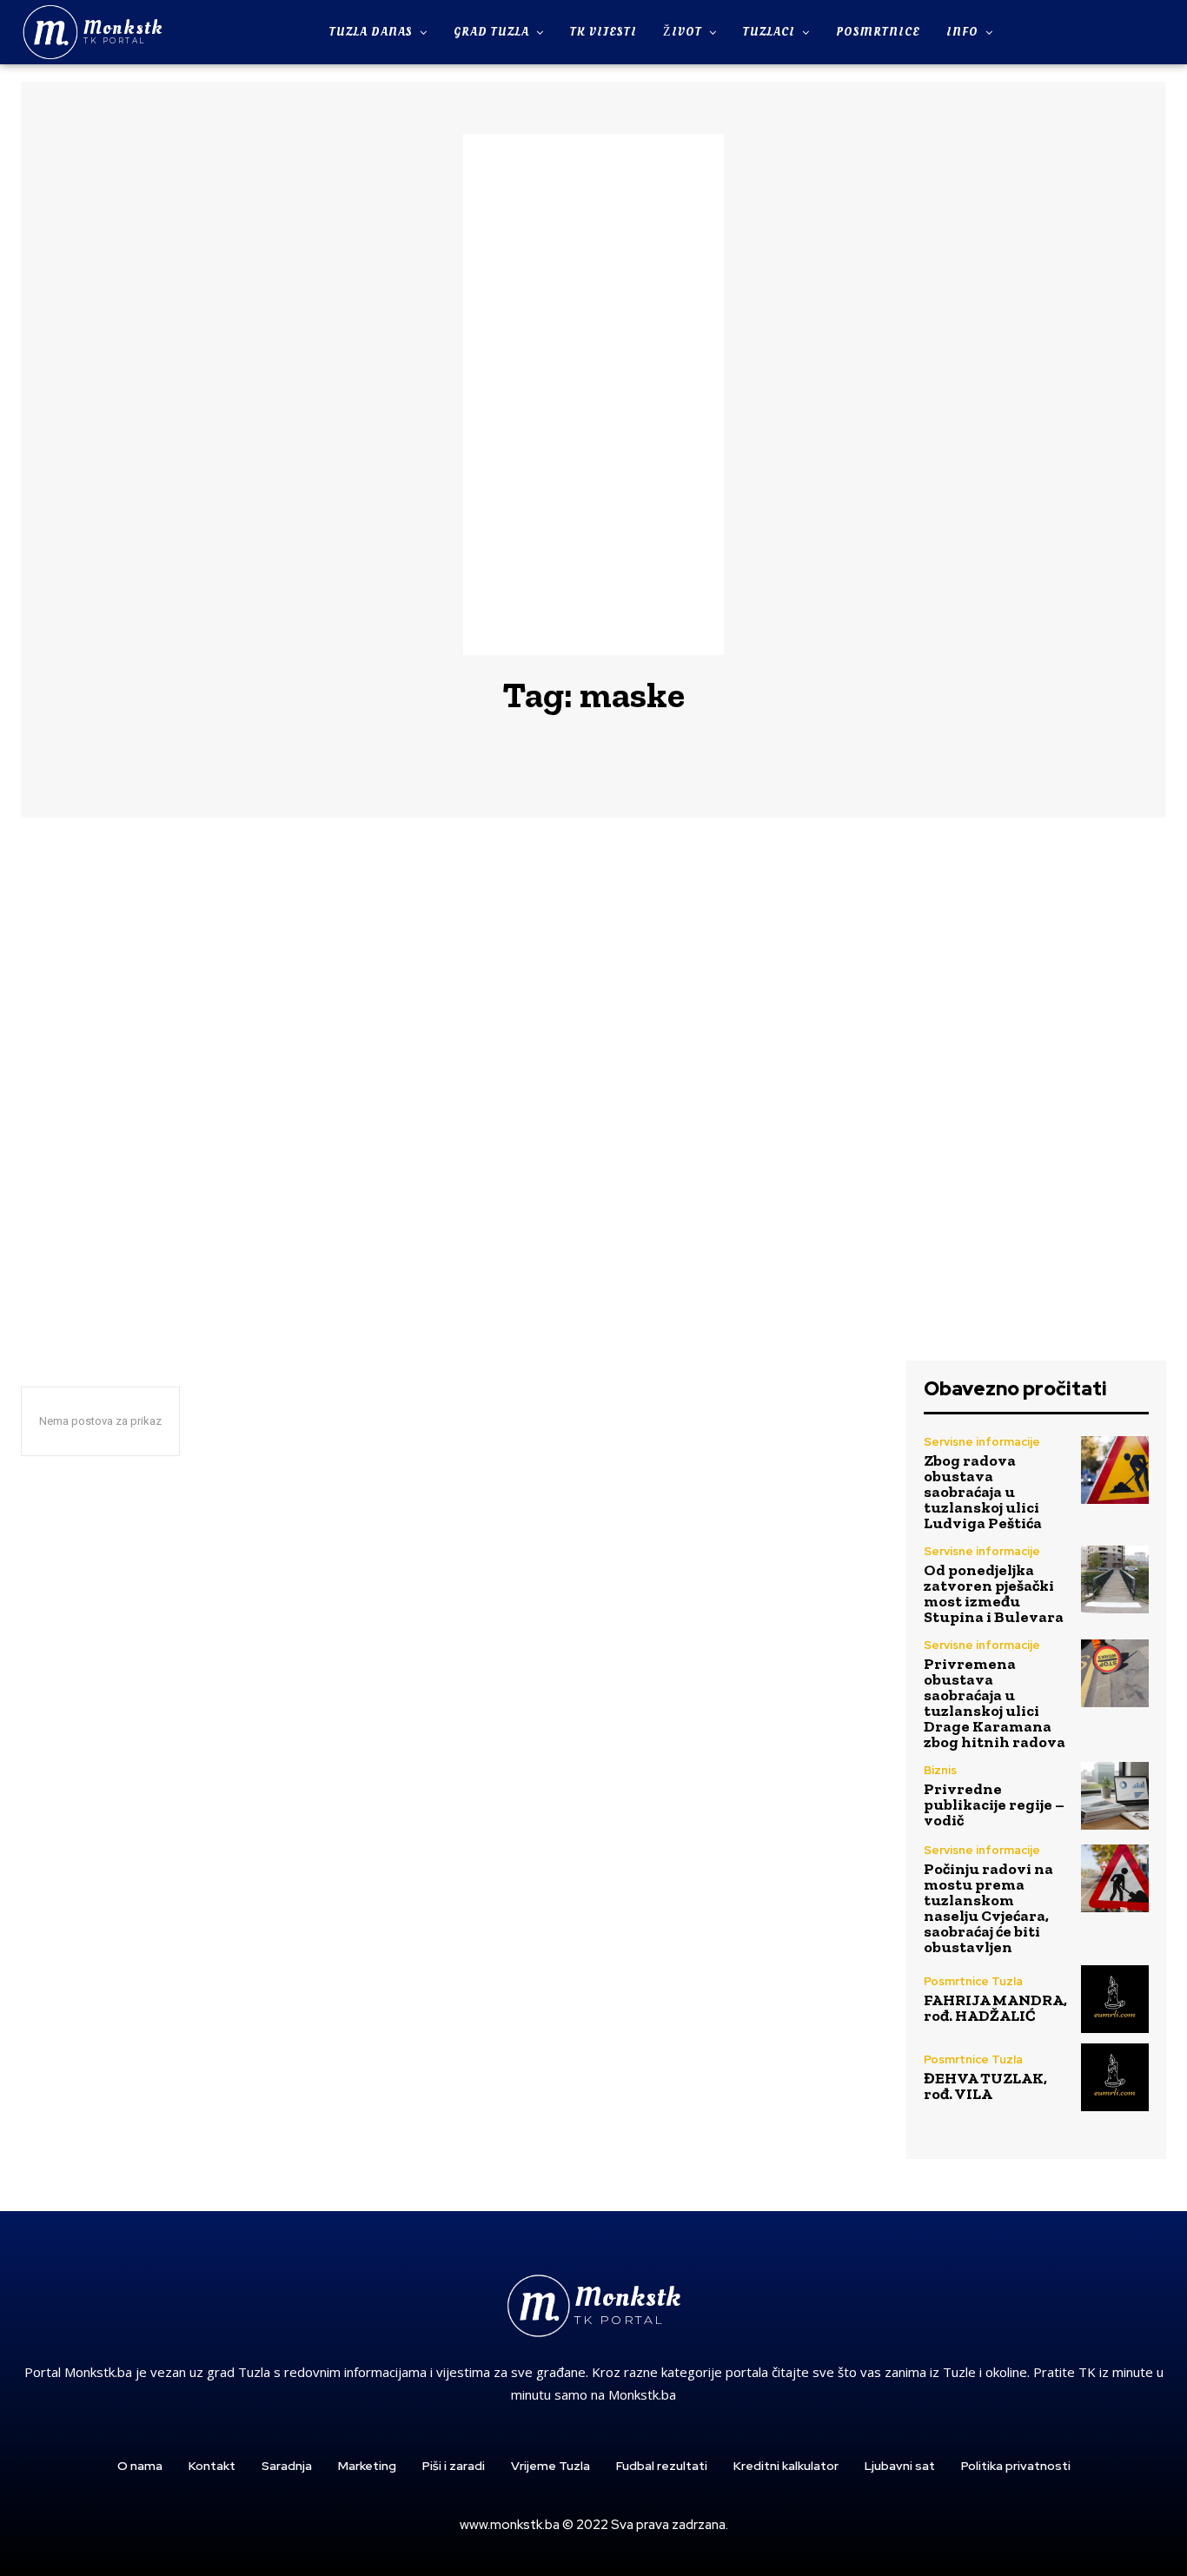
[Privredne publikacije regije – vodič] (1115, 1796)
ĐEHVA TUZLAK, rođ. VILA (985, 2086)
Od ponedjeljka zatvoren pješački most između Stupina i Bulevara (994, 1593)
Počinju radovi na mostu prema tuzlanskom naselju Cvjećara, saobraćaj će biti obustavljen (988, 1908)
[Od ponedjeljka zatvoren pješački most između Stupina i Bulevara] (1115, 1579)
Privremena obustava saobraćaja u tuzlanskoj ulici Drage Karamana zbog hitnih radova (995, 1703)
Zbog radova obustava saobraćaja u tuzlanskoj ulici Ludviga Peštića (983, 1492)
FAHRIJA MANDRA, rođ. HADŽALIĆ (995, 2008)
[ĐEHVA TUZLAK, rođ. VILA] (1115, 2077)
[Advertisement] (593, 394)
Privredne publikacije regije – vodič (994, 1805)
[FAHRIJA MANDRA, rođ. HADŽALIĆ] (1115, 1999)
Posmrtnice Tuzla (973, 1981)
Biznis (940, 1770)
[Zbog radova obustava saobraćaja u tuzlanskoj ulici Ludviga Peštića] (1115, 1470)
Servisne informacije (982, 1442)
